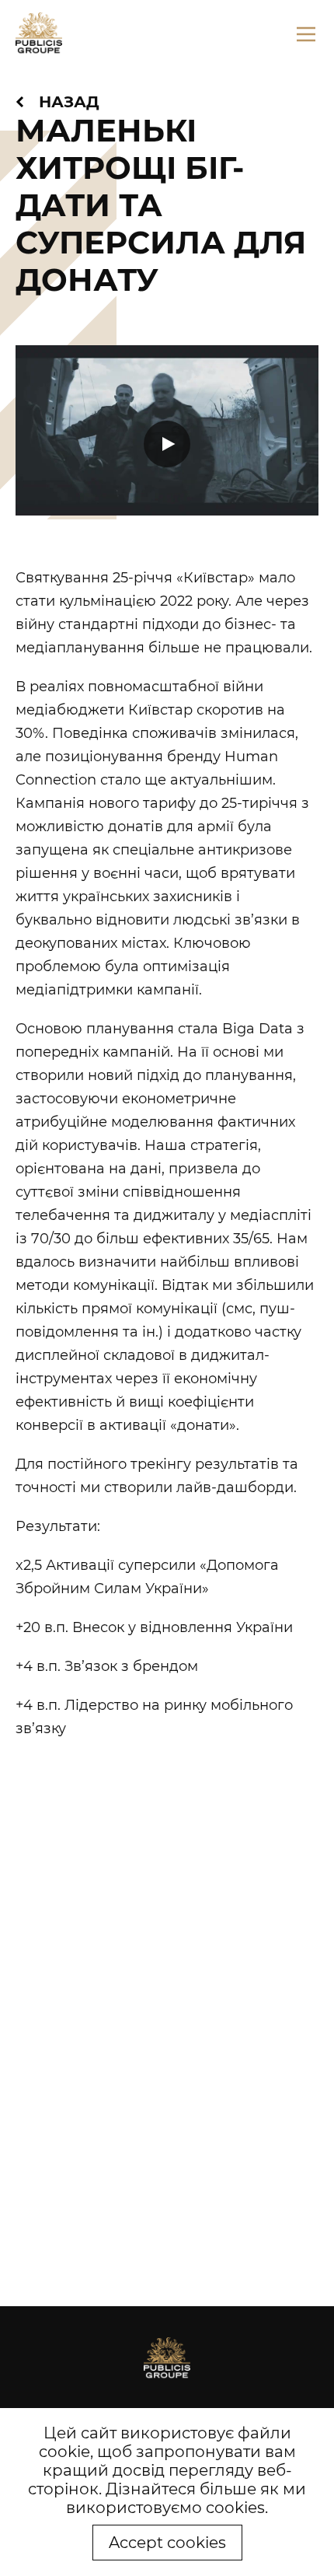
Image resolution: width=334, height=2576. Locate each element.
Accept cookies (167, 2543)
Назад (69, 102)
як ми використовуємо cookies (186, 2498)
